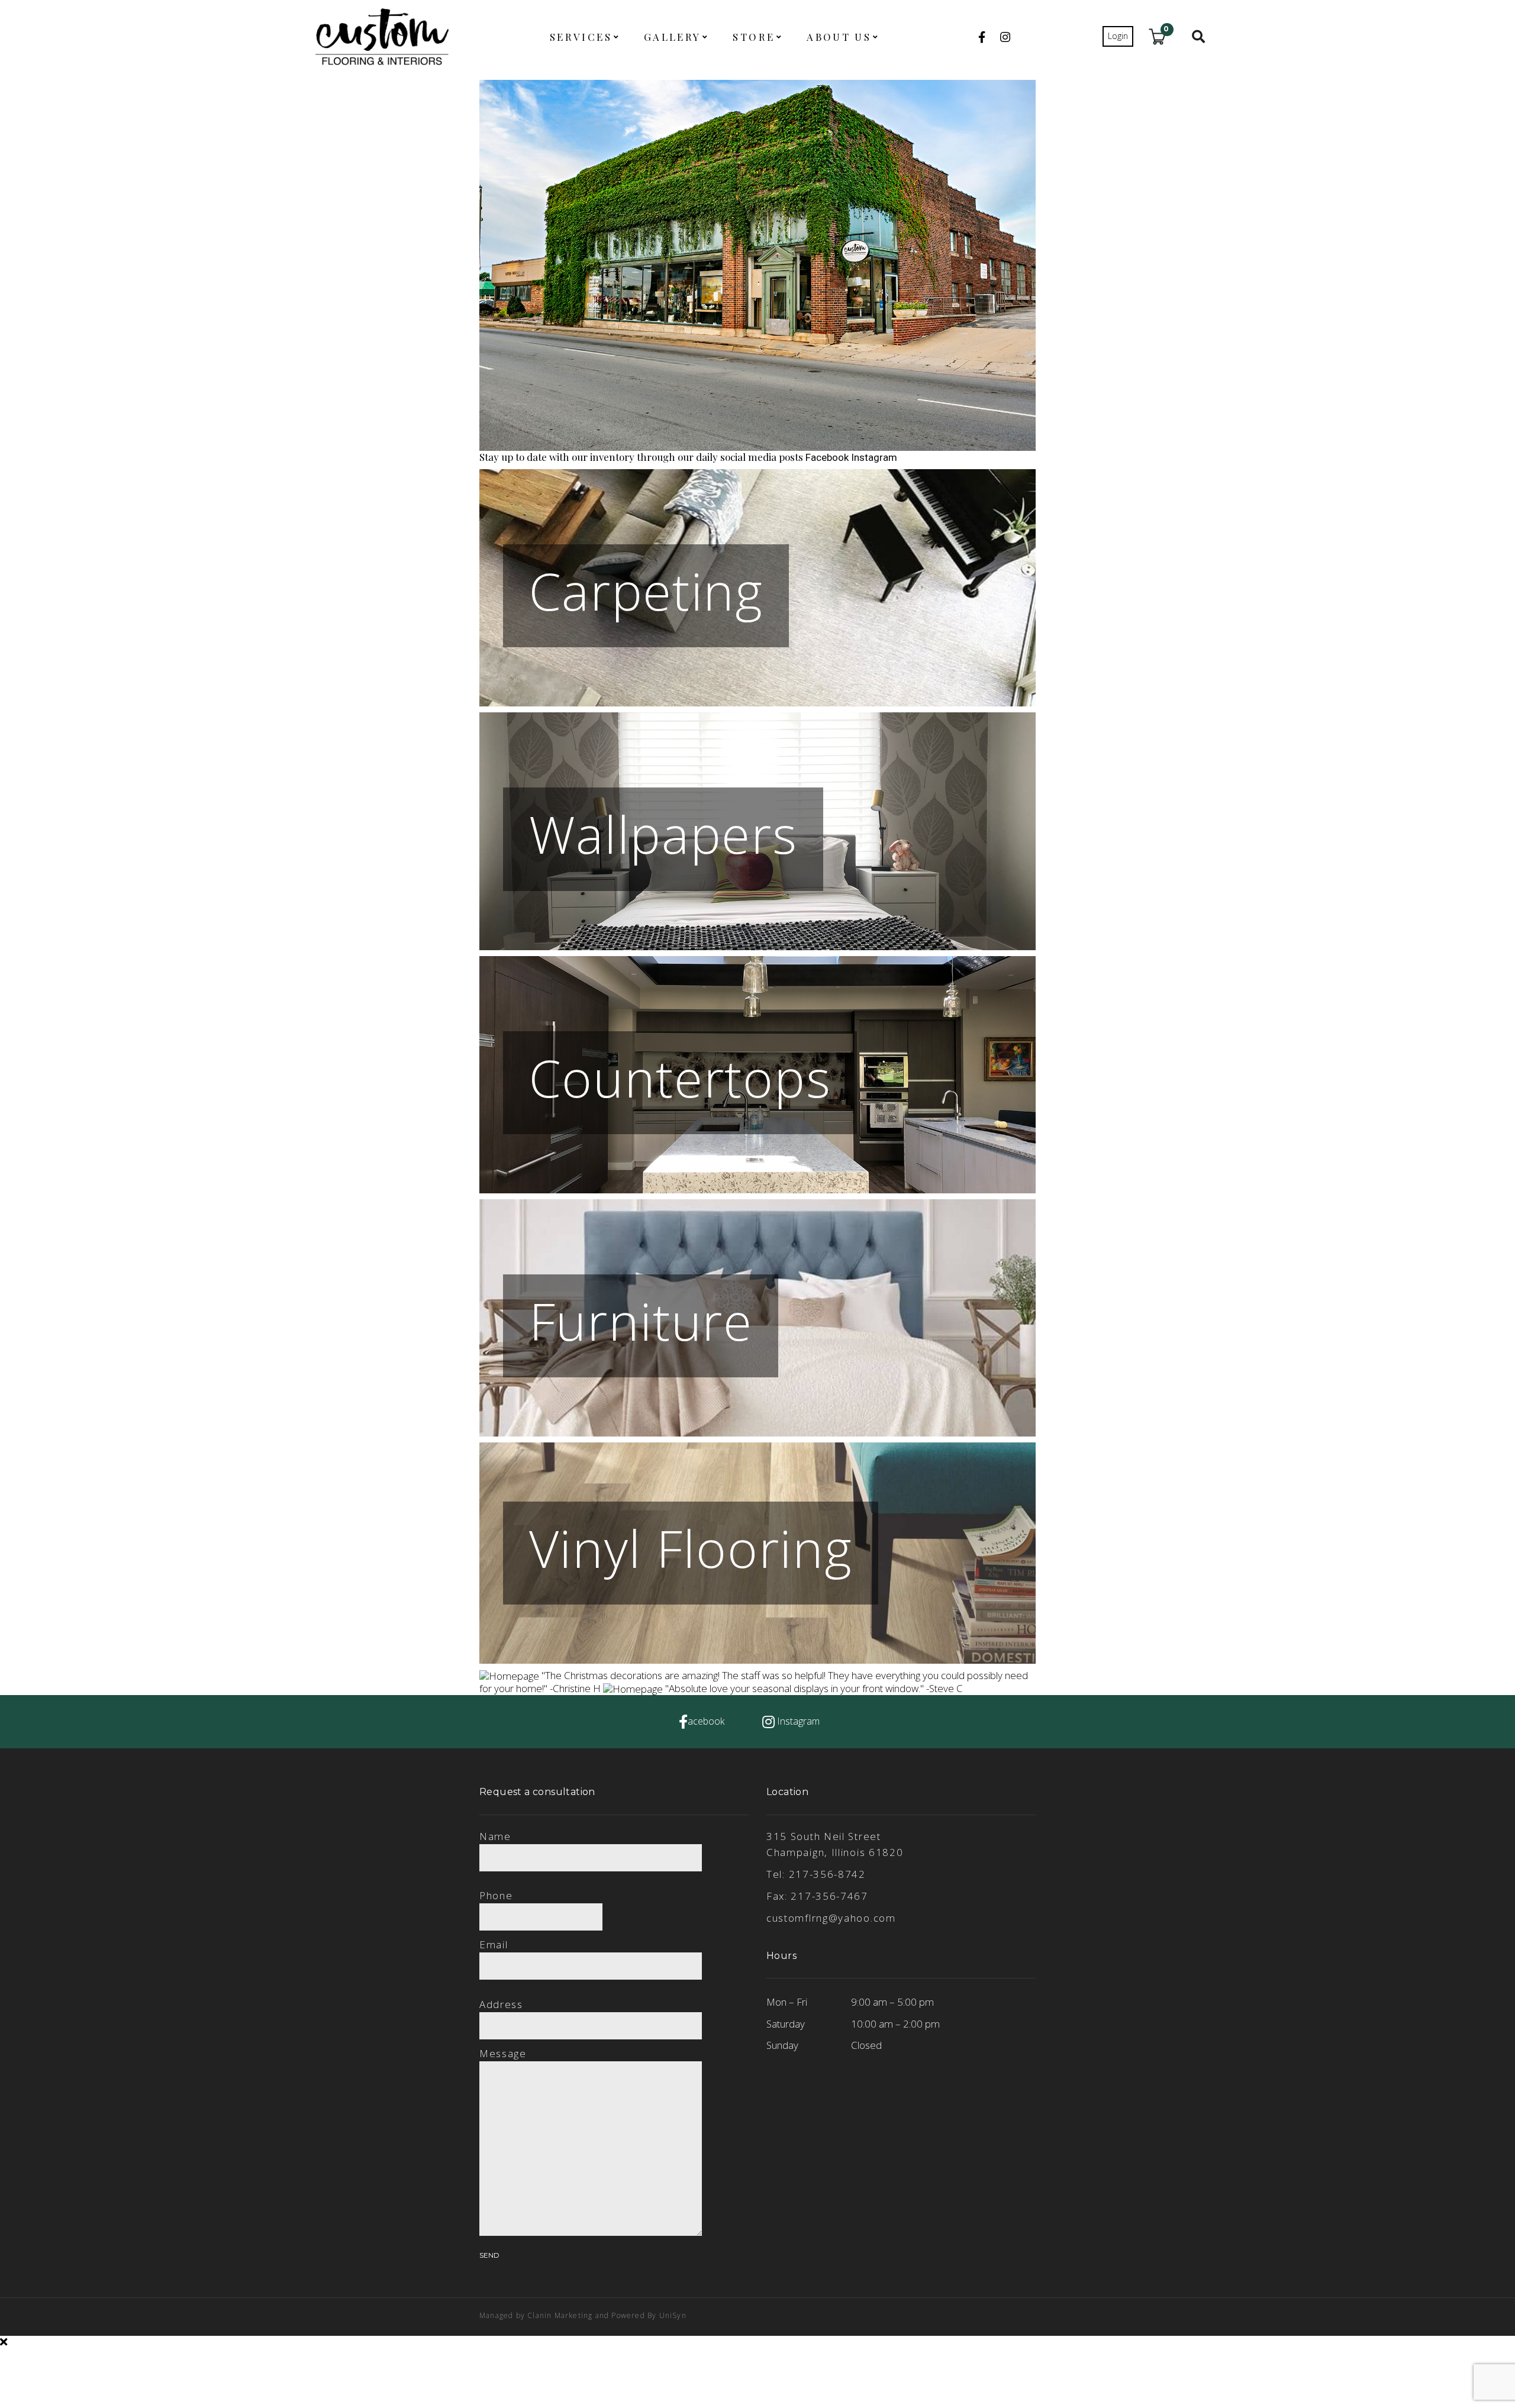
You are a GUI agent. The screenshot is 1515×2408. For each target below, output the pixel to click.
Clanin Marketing (560, 2315)
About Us (839, 37)
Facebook (828, 457)
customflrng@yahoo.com (831, 1918)
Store (754, 37)
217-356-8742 (827, 1874)
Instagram (874, 457)
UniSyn (673, 2315)
